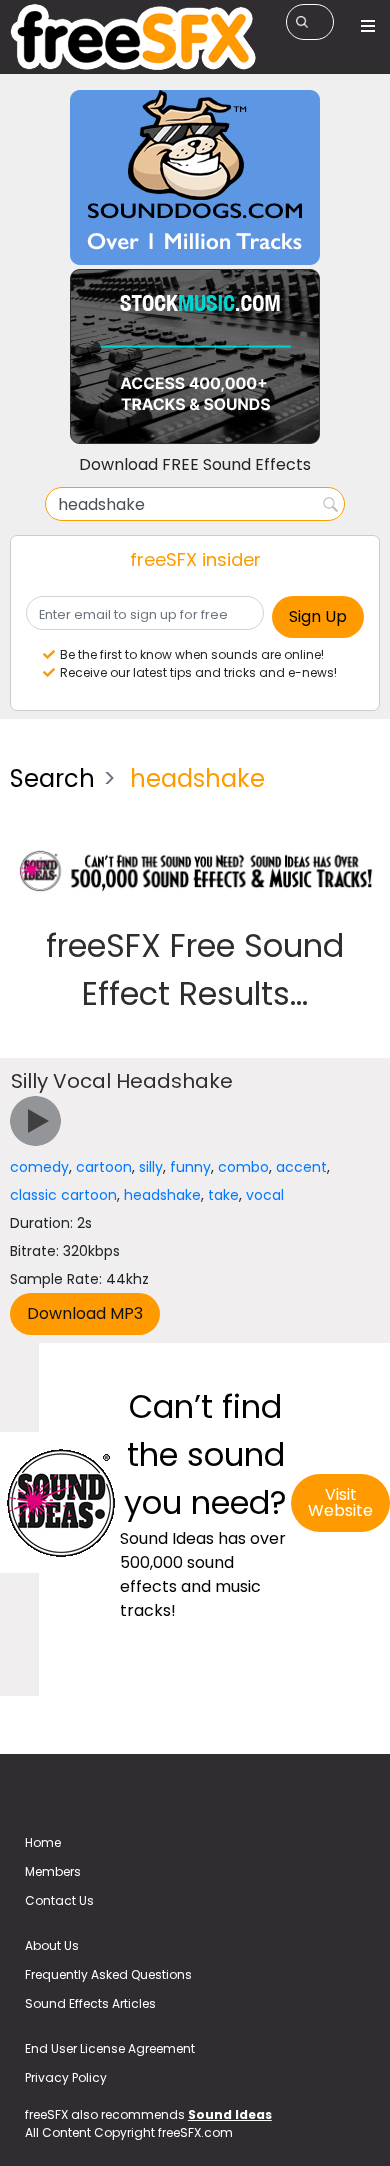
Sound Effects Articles (90, 2003)
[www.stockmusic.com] (195, 355)
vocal (265, 1195)
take (223, 1195)
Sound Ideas (230, 2114)
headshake (162, 1195)
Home (43, 1842)
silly (151, 1167)
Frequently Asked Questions (108, 1974)
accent (301, 1167)
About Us (52, 1945)
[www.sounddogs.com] (195, 176)
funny (190, 1167)
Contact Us (59, 1900)
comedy (39, 1167)
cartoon (104, 1167)
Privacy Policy (66, 2077)
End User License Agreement (110, 2048)
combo (243, 1167)
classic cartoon (63, 1195)
